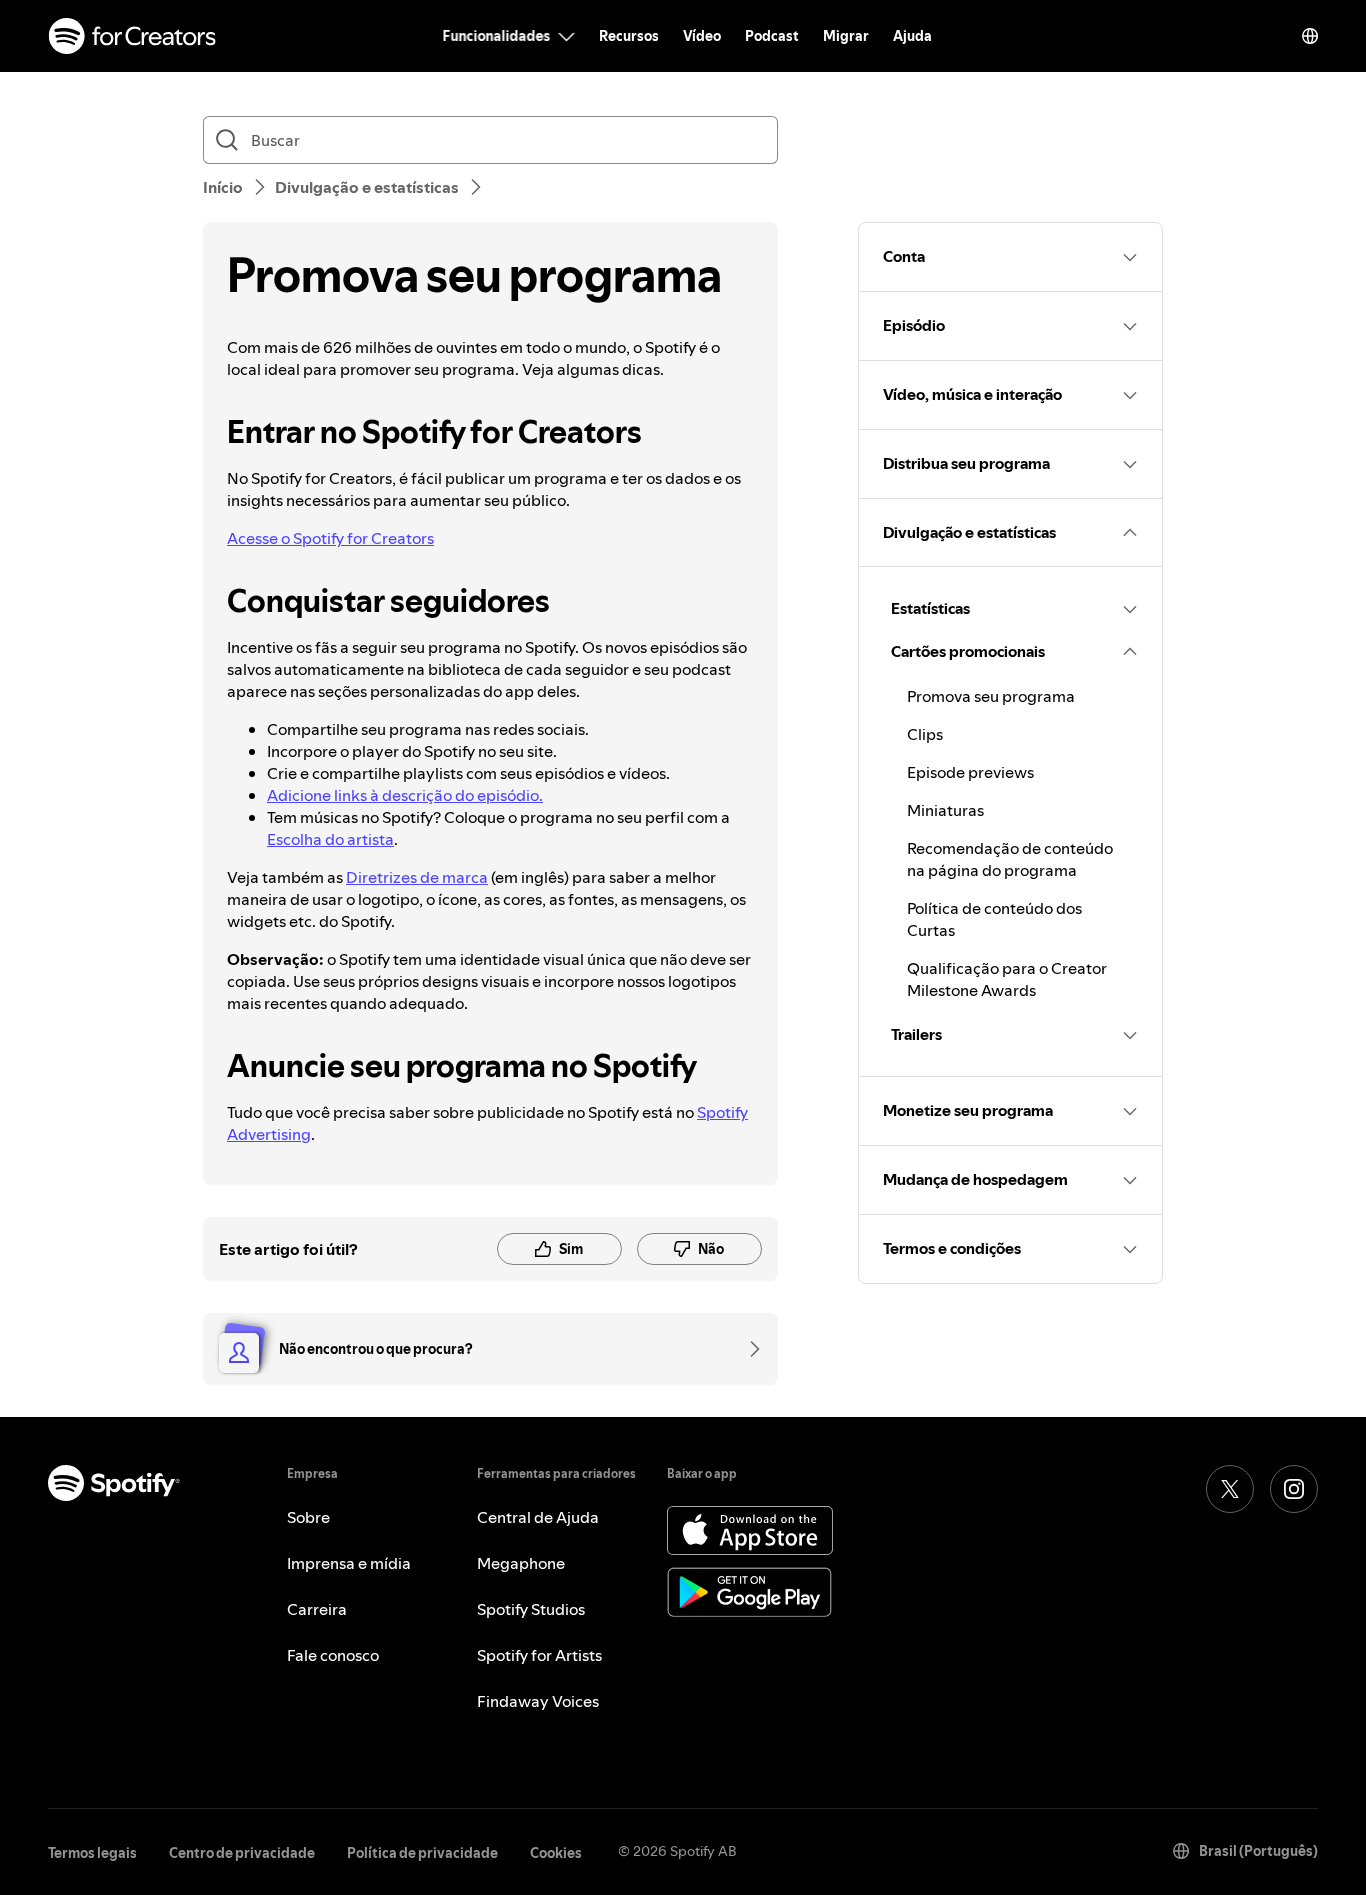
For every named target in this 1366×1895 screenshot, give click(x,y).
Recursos (629, 36)
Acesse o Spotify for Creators (330, 538)
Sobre (308, 1517)
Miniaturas (945, 810)
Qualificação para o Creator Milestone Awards (1007, 979)
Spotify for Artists (539, 1655)
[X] (1230, 1489)
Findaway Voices (538, 1701)
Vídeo (702, 36)
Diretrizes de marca (417, 877)
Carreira (317, 1609)
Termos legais (92, 1853)
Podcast (772, 36)
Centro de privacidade (242, 1853)
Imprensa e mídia (349, 1563)
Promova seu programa (991, 696)
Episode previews (970, 772)
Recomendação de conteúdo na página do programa (1010, 859)
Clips (925, 734)
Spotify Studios (531, 1609)
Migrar (846, 36)
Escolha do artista (330, 839)
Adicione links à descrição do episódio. (405, 795)
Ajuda (912, 36)
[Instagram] (1294, 1489)
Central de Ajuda (538, 1517)
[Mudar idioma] (1310, 36)
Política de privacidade (422, 1853)
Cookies (556, 1853)
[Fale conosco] (748, 1349)
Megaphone (521, 1563)
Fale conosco (333, 1655)
